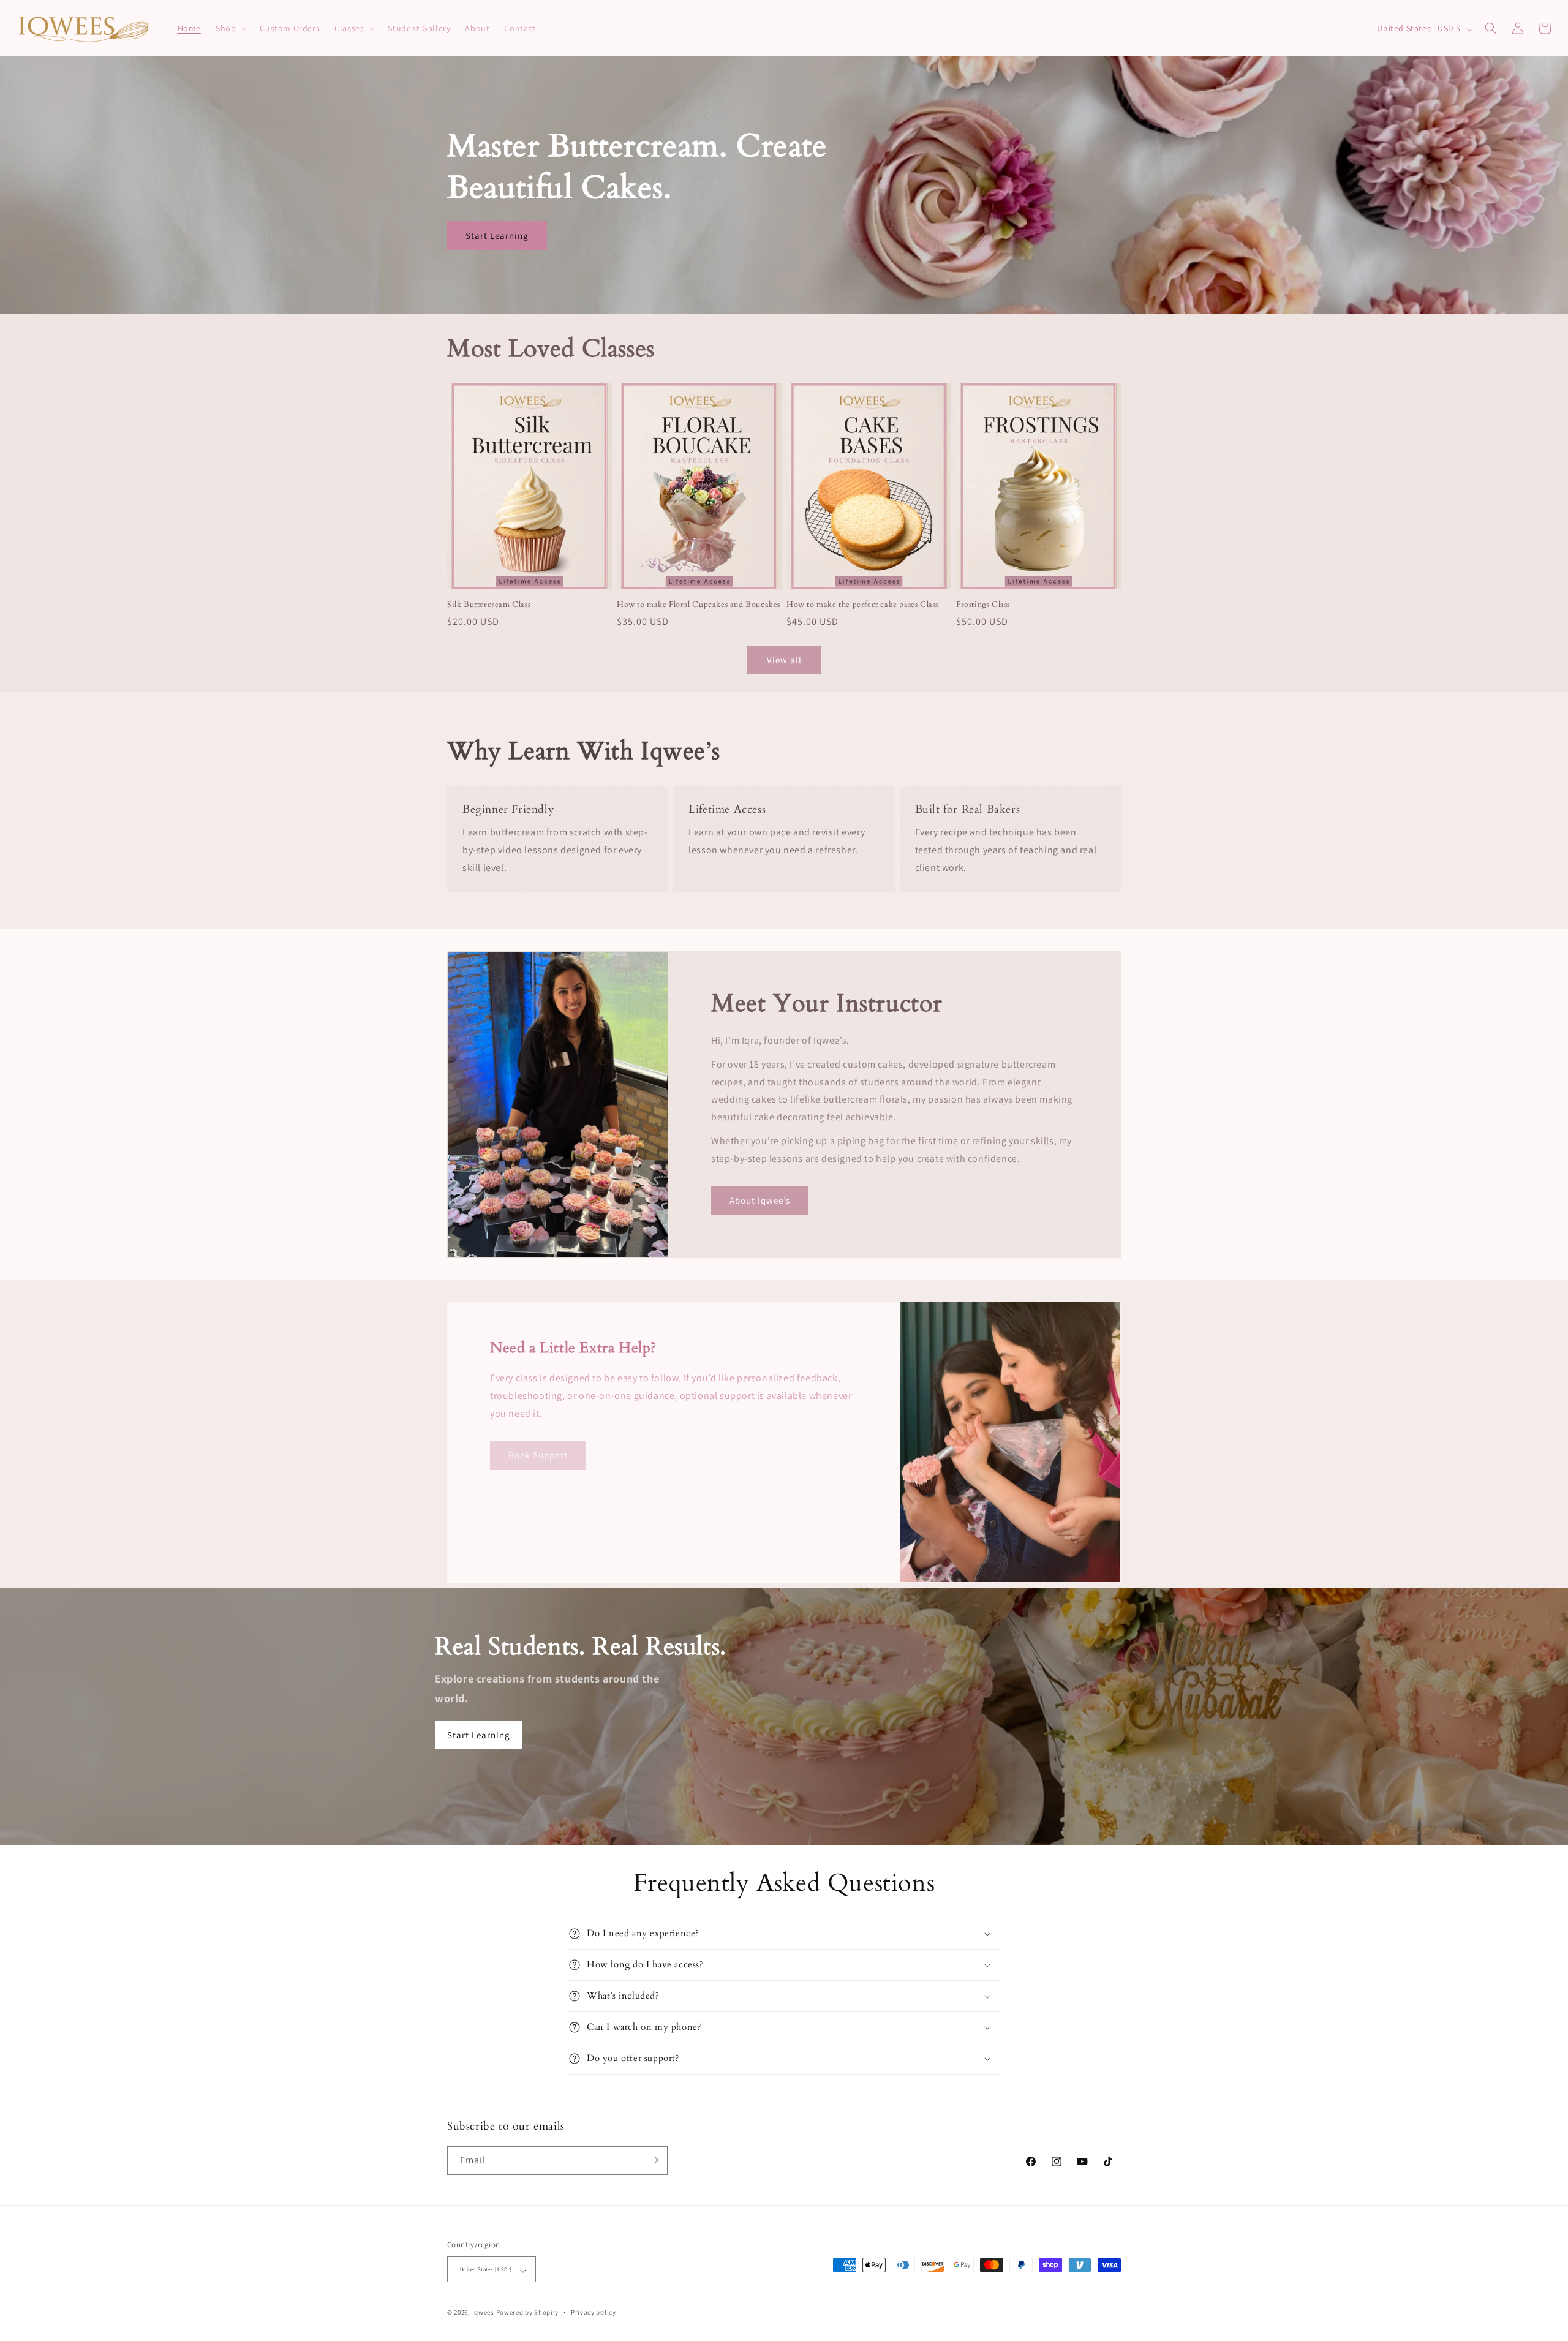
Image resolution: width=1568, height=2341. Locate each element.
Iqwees (483, 2312)
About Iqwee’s (760, 1200)
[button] (230, 28)
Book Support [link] (538, 1455)
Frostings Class (983, 605)
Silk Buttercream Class (489, 605)
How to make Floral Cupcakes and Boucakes (699, 605)
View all (784, 660)
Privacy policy (594, 2312)
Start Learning (497, 236)
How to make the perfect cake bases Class (862, 605)
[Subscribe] (654, 2160)
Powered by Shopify (528, 2312)
